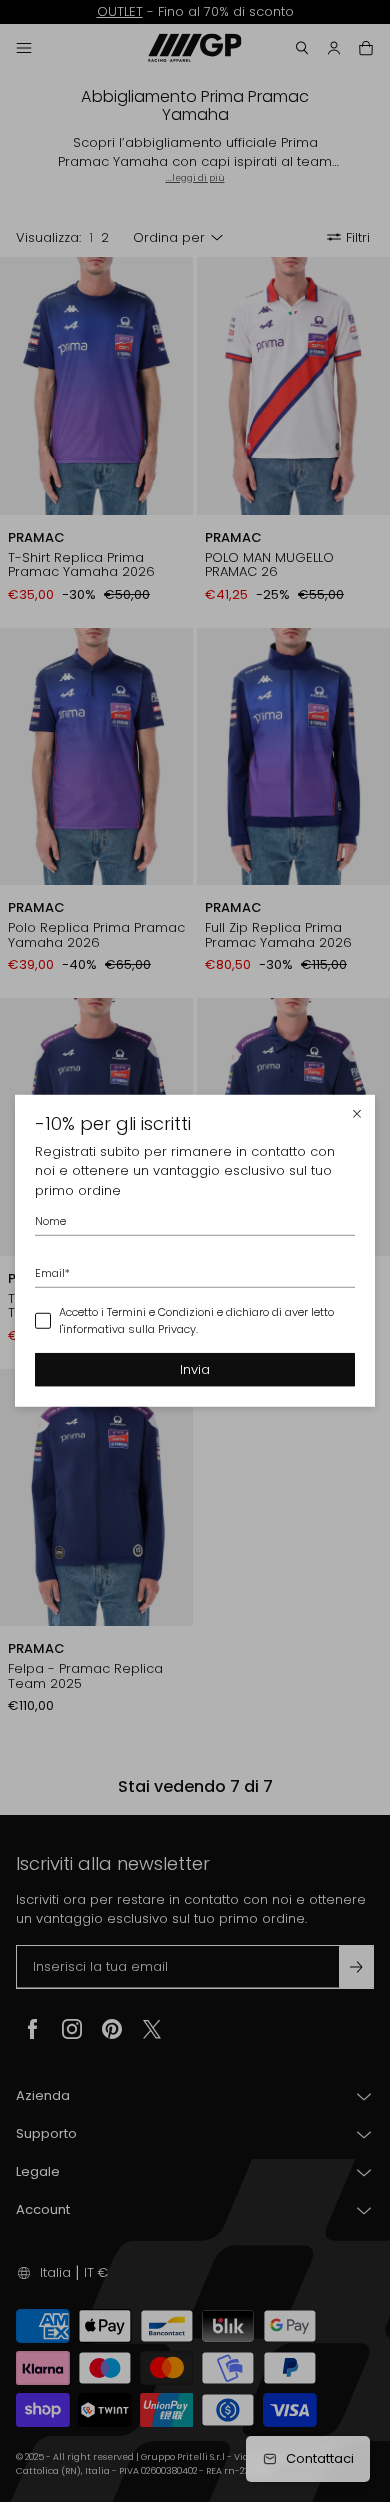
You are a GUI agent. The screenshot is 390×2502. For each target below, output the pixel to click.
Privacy (177, 1328)
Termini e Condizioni (160, 1312)
